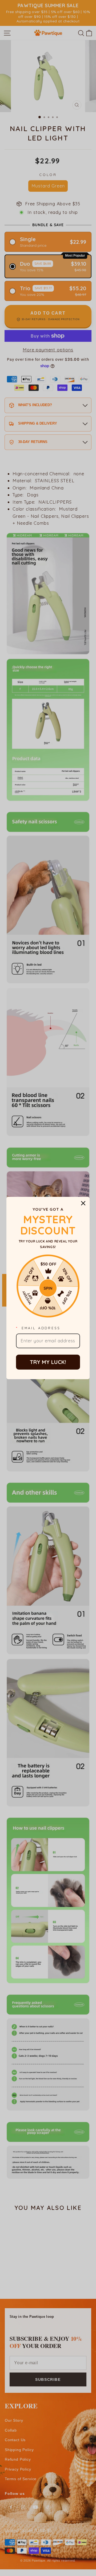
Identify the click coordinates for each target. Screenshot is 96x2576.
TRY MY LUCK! (48, 1362)
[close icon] (83, 1203)
